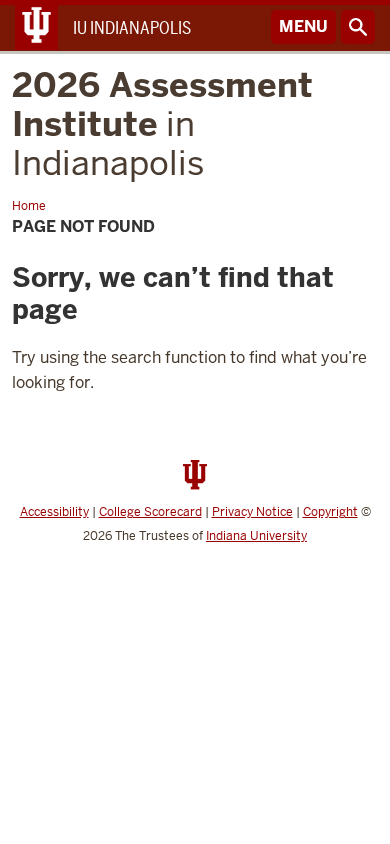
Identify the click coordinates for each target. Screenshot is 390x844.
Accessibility (54, 512)
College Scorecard (150, 512)
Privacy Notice (252, 512)
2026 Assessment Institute (162, 124)
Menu (303, 26)
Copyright (330, 512)
